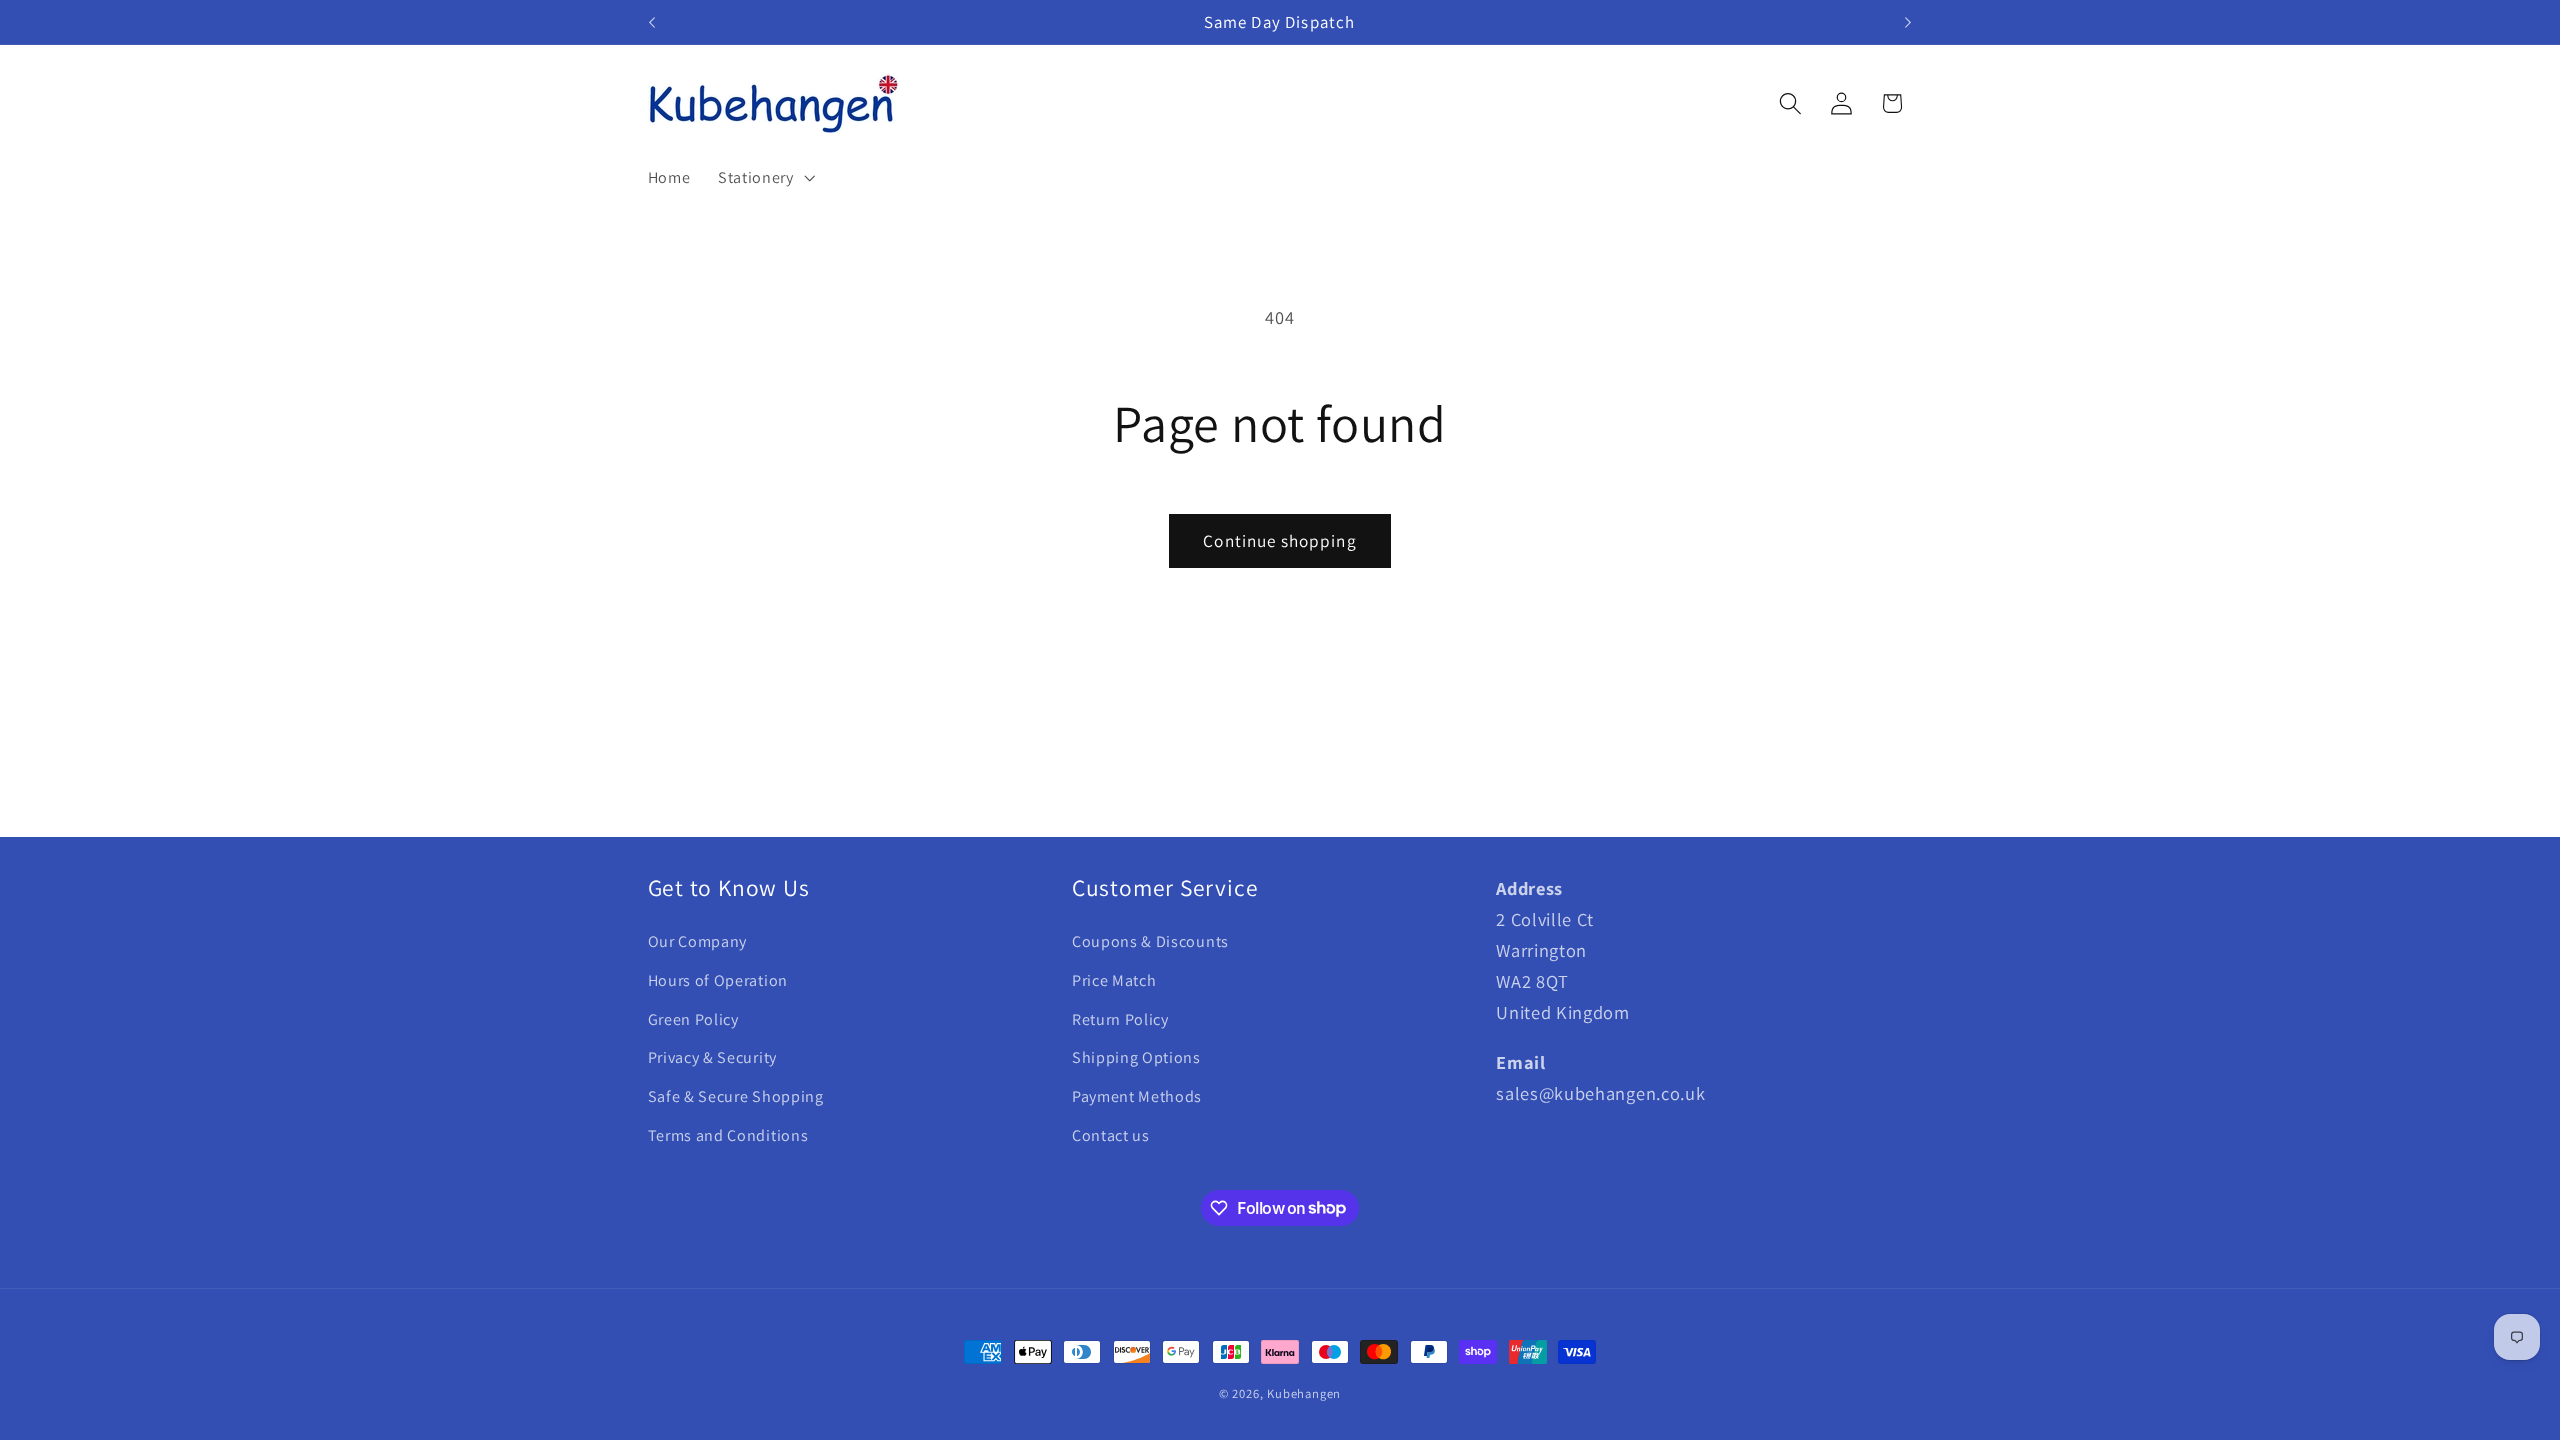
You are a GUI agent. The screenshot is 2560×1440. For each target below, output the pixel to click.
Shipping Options (1136, 1057)
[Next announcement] (1908, 22)
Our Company (698, 941)
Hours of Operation (718, 980)
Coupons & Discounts (1150, 941)
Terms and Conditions (728, 1135)
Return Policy (1120, 1019)
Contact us (1111, 1135)
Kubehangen (1304, 1393)
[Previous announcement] (652, 22)
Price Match (1114, 980)
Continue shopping (1280, 540)
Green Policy (693, 1019)
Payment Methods (1137, 1096)
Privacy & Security (712, 1057)
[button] (764, 178)
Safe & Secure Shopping (736, 1096)
